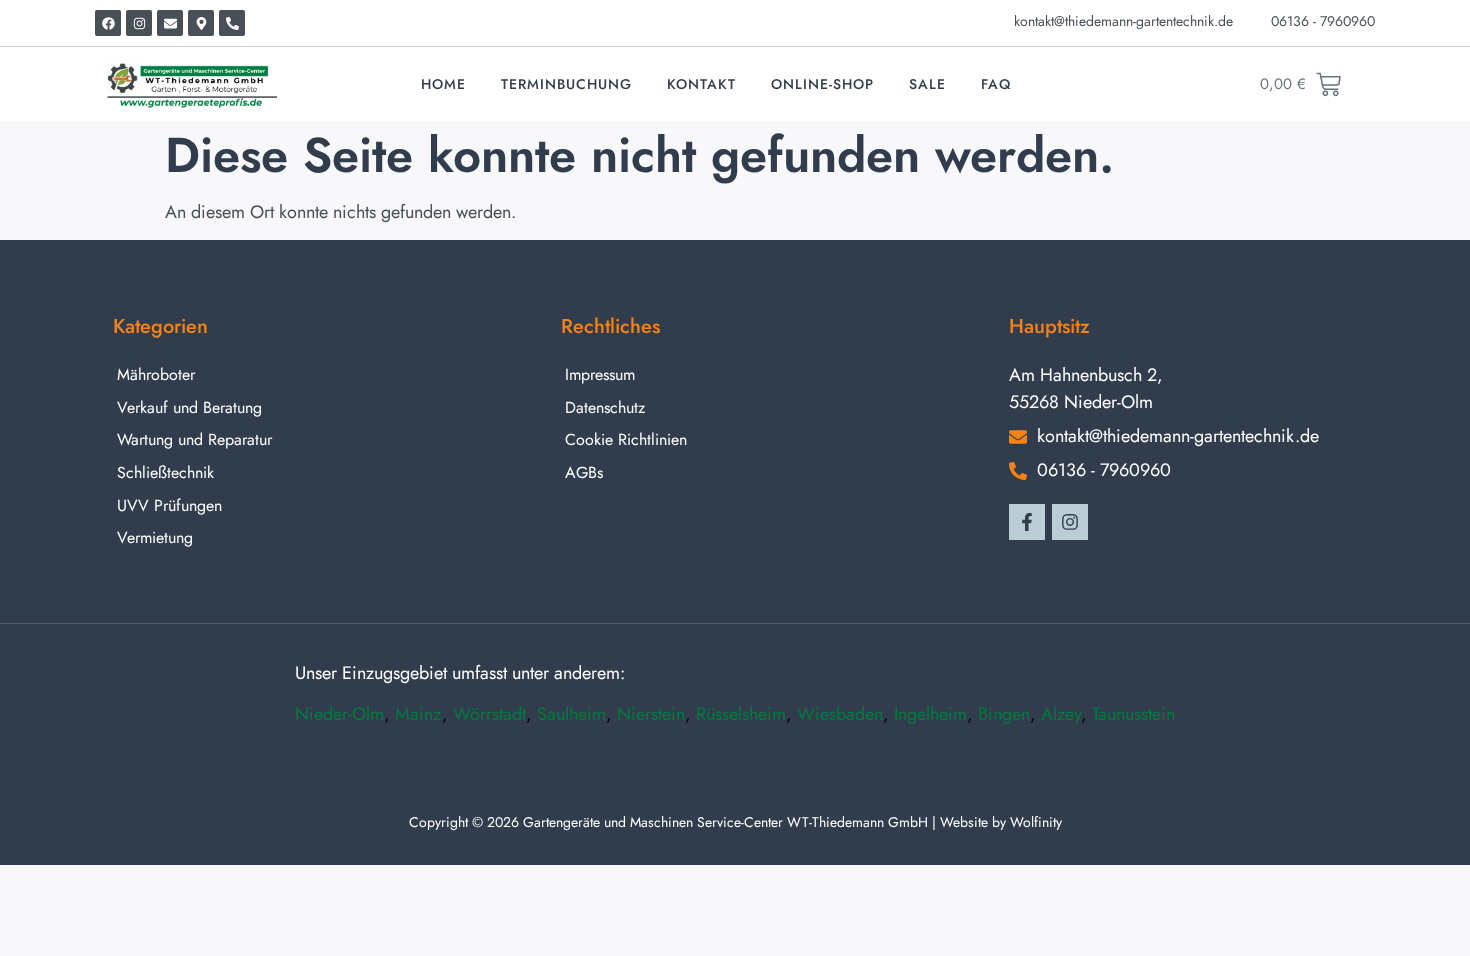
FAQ (996, 84)
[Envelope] (170, 23)
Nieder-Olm (339, 714)
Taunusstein (1133, 714)
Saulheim (571, 714)
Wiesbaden (840, 714)
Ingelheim (930, 714)
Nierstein (651, 714)
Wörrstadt (489, 714)
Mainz (418, 714)
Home (443, 84)
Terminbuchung (566, 84)
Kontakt (701, 84)
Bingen (1004, 714)
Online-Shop (822, 84)
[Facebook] (108, 23)
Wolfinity (1036, 822)
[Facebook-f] (1027, 522)
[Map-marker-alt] (201, 23)
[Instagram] (139, 23)
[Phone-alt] (232, 23)
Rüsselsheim (741, 714)
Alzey (1061, 714)
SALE (927, 84)
